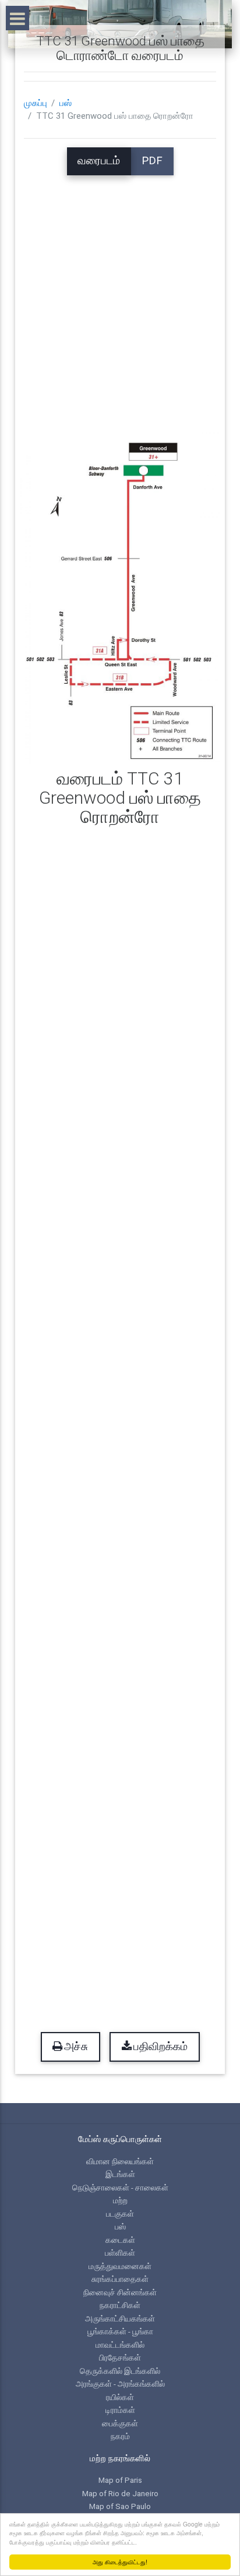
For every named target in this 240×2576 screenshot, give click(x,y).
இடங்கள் (120, 2174)
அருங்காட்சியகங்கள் (120, 2319)
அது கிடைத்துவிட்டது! (120, 2562)
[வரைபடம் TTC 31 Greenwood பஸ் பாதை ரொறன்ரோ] (120, 597)
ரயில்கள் (120, 2397)
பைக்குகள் (120, 2423)
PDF (152, 161)
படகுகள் (120, 2214)
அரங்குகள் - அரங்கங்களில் (120, 2384)
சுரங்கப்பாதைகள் (120, 2279)
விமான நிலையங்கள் (120, 2161)
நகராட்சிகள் (120, 2305)
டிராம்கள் (120, 2410)
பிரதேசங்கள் (120, 2358)
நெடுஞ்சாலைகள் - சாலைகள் (120, 2188)
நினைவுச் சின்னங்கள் (120, 2292)
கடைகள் (120, 2240)
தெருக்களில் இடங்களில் (120, 2371)
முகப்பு (36, 103)
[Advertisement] (120, 295)
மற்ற (120, 2200)
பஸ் (66, 103)
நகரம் (120, 2436)
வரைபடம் (99, 161)
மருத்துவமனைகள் (120, 2266)
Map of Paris (120, 2480)
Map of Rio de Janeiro (120, 2493)
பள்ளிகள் (120, 2253)
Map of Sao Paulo (120, 2506)
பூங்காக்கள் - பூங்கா (120, 2331)
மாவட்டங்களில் (120, 2345)
